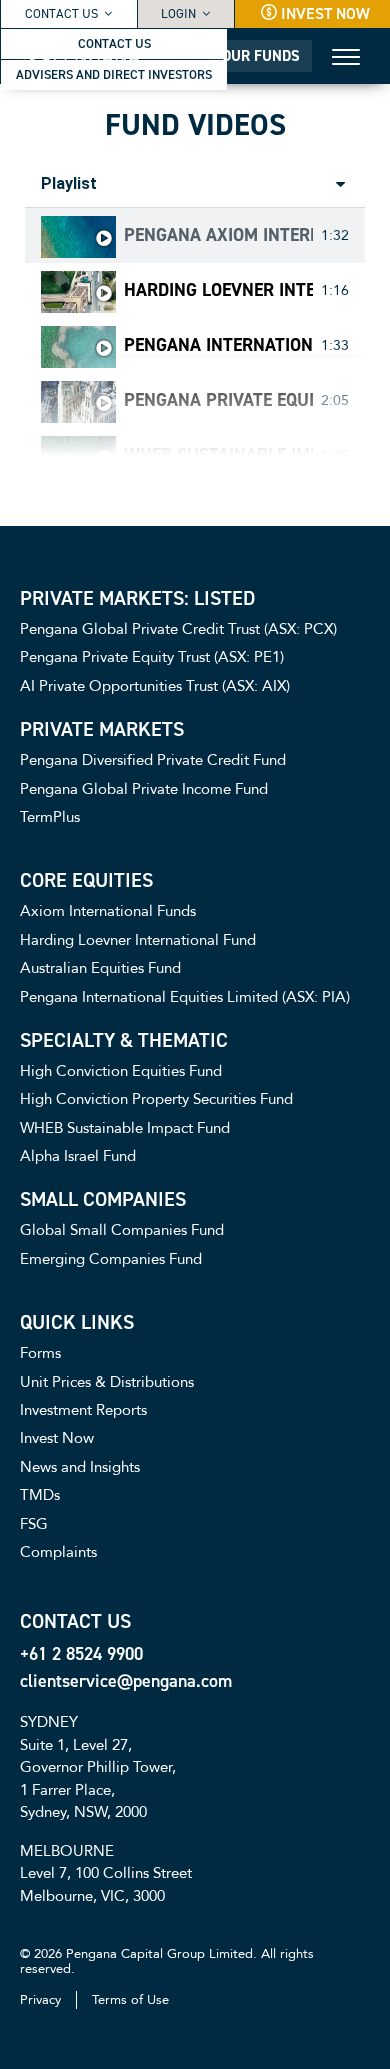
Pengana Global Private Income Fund (144, 789)
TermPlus (50, 817)
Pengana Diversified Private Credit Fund (153, 760)
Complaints (58, 1552)
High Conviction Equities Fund (121, 1071)
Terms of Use (130, 2000)
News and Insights (80, 1467)
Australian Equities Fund (100, 968)
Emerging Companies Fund (111, 1259)
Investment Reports (83, 1410)
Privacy (40, 2000)
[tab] (195, 235)
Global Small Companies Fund (122, 1230)
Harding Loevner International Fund (218, 291)
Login (178, 13)
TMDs (40, 1495)
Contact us (61, 13)
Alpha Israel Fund (78, 1156)
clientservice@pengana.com (126, 1681)
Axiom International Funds (108, 911)
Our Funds (261, 56)
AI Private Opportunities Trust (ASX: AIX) (155, 686)
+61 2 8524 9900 (81, 1654)
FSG (34, 1524)
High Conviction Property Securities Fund (156, 1099)
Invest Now (325, 13)
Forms (40, 1353)
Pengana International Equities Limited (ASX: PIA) (218, 346)
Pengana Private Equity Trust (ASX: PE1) (218, 401)
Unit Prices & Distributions (107, 1382)
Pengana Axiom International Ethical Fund (218, 236)
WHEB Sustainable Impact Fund (218, 456)
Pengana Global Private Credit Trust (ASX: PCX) (178, 629)
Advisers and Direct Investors (114, 74)
